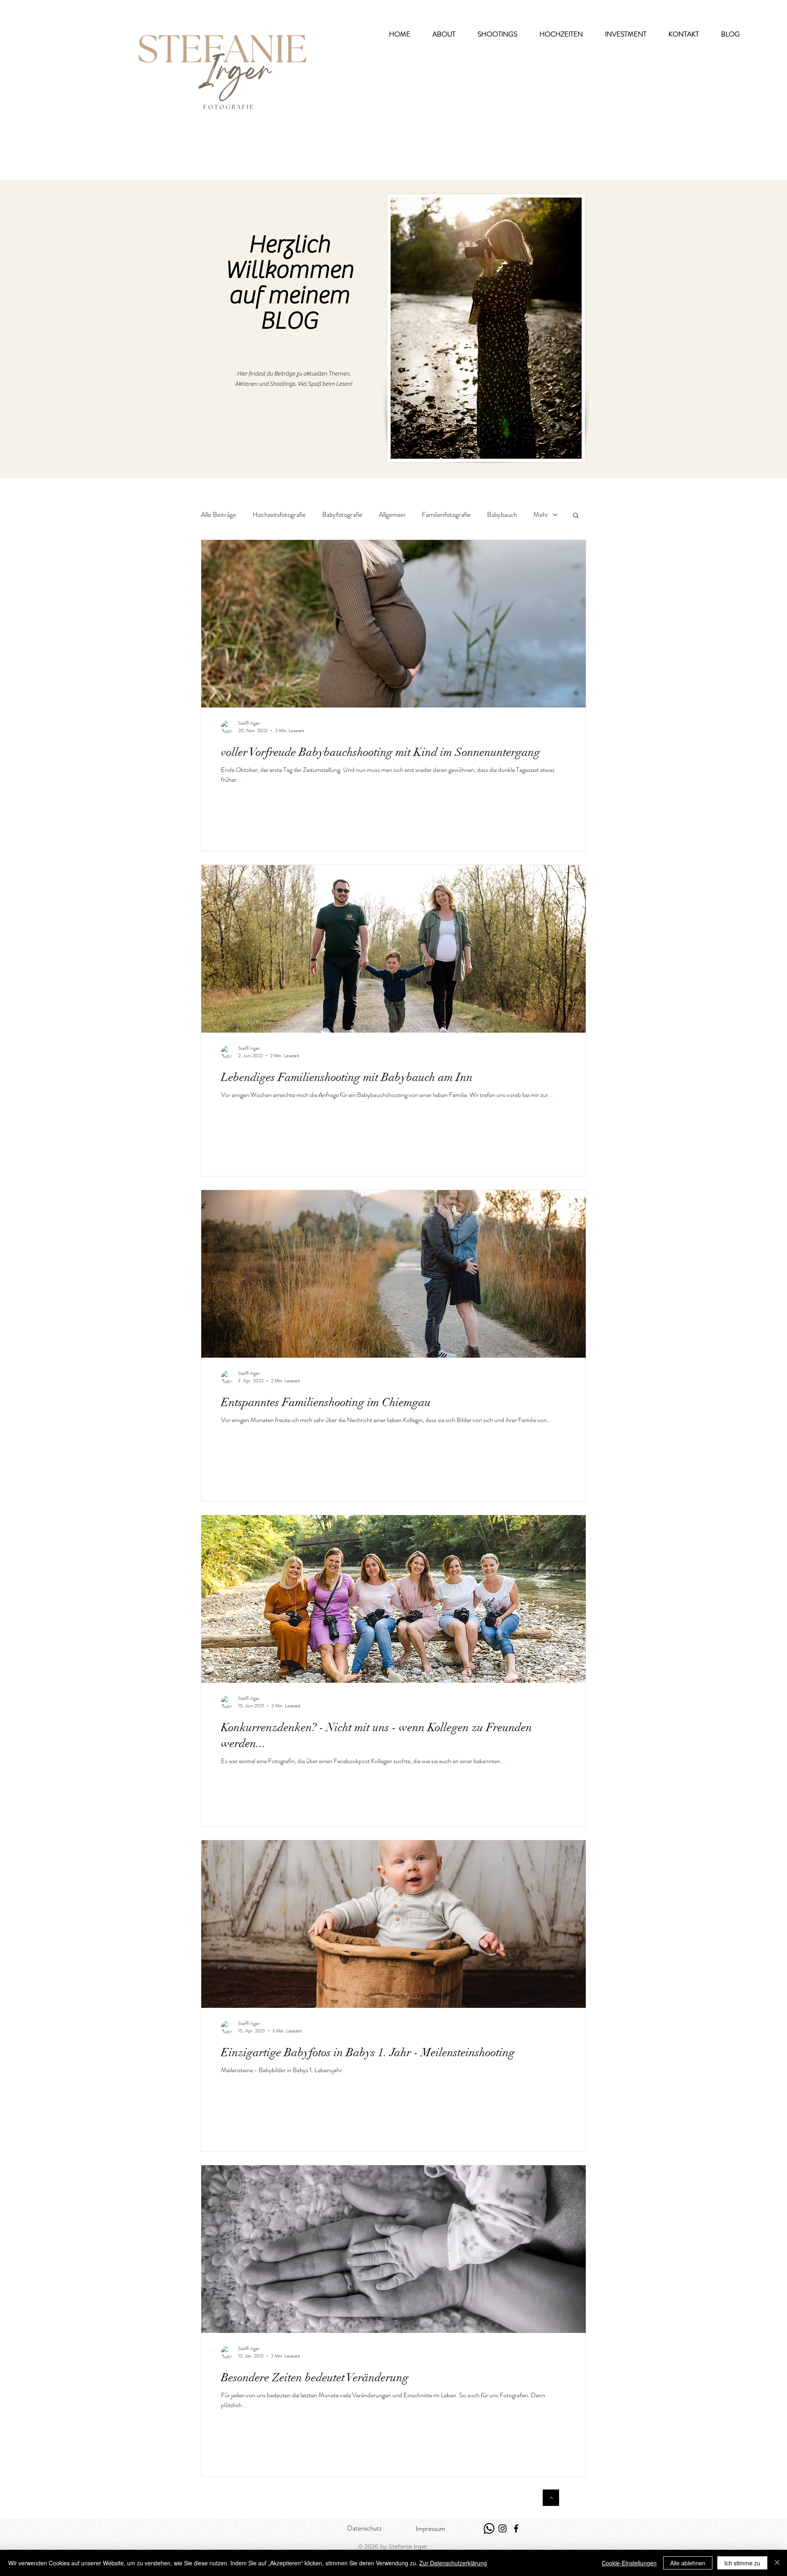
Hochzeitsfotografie (279, 515)
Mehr (541, 515)
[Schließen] (777, 2563)
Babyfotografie (342, 515)
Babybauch (502, 515)
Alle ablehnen (688, 2563)
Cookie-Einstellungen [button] (629, 2563)
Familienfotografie (446, 515)
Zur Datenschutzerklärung (453, 2563)
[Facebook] (516, 2528)
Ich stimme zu (742, 2563)
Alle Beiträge (218, 515)
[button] (497, 34)
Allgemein (392, 515)
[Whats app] (489, 2528)
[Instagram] (503, 2528)
